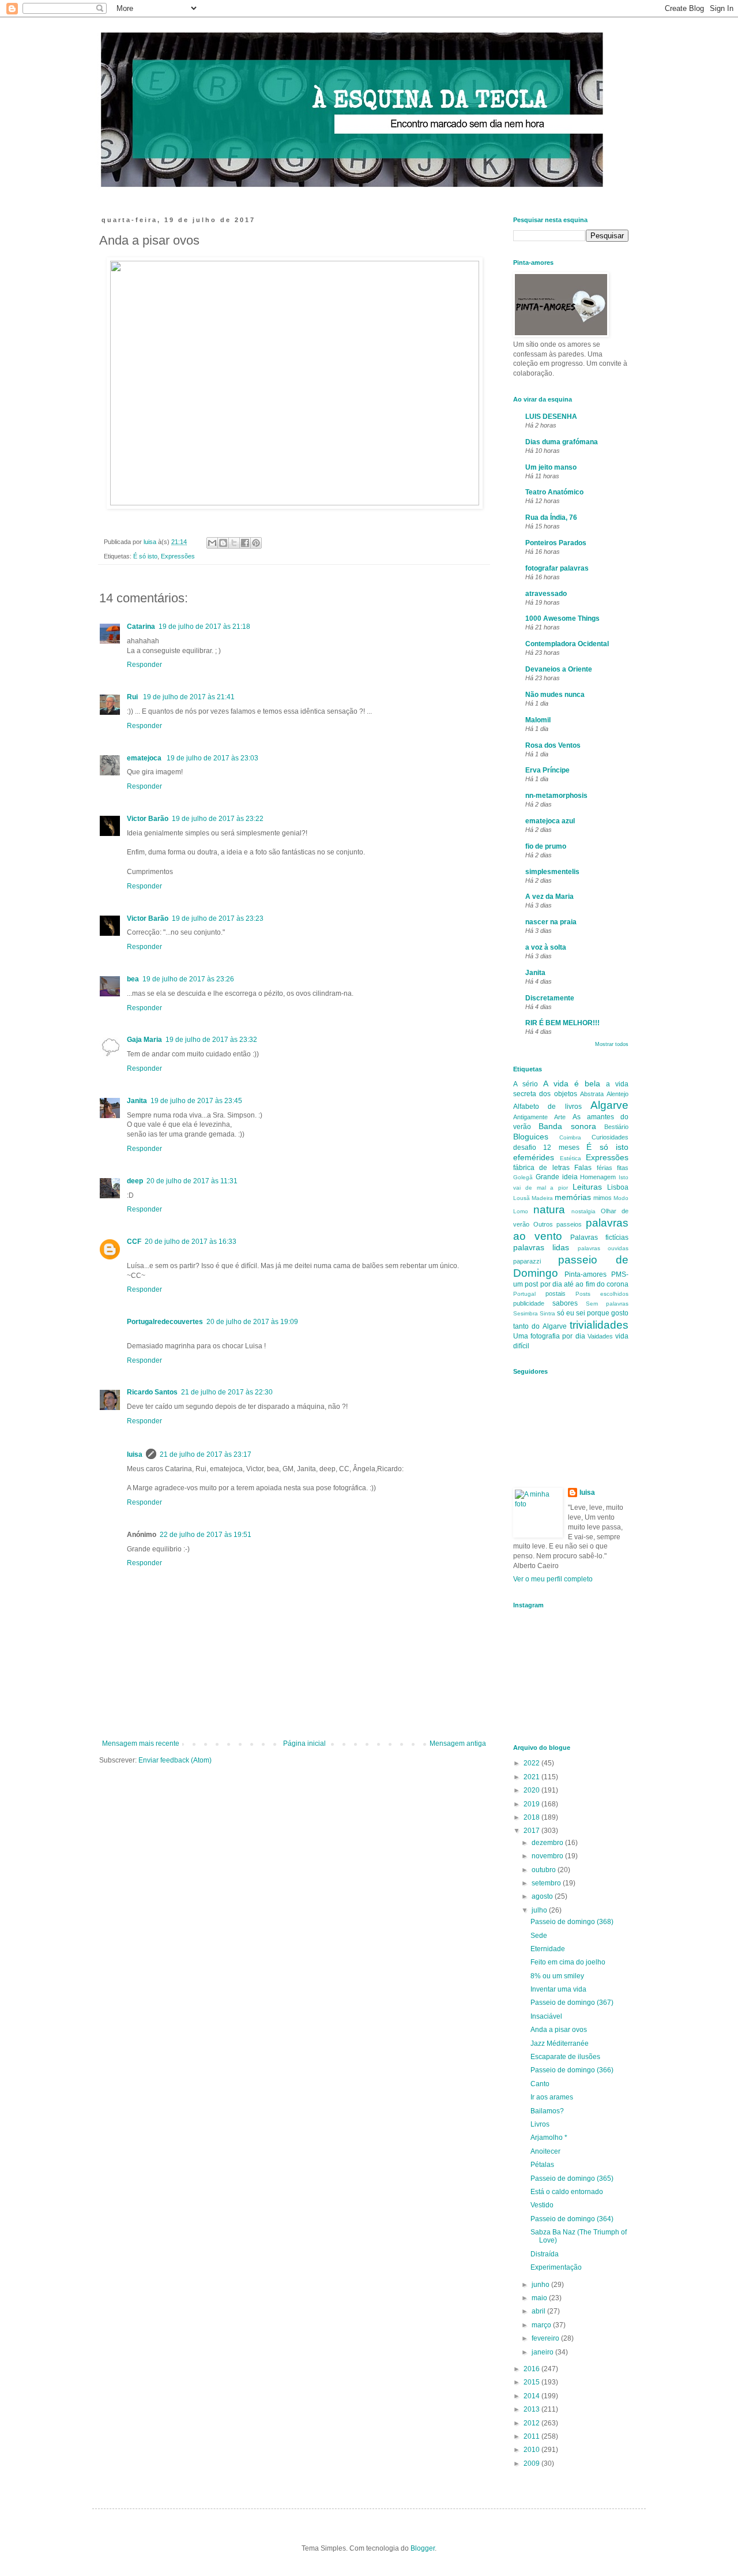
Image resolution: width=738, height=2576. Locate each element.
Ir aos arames (552, 2097)
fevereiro (546, 2338)
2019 (532, 1804)
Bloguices (531, 1137)
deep (135, 1181)
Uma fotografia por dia (549, 1336)
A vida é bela (572, 1083)
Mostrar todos (612, 1044)
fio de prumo (546, 846)
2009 (532, 2463)
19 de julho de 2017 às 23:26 (188, 979)
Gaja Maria (144, 1040)
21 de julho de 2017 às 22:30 (227, 1392)
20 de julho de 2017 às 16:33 (191, 1242)
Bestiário (616, 1127)
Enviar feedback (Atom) (175, 1760)
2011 (532, 2436)
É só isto (145, 556)
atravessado (546, 594)
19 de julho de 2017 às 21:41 (189, 697)
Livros (540, 2124)
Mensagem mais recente (141, 1743)
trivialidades (599, 1325)
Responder (144, 665)
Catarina (141, 627)
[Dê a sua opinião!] (223, 543)
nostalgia (583, 1211)
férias (605, 1168)
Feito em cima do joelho (568, 1962)
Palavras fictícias (599, 1238)
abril (539, 2311)
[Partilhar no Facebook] (245, 543)
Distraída (545, 2254)
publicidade (529, 1303)
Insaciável (546, 2016)
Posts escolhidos (602, 1294)
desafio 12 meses (546, 1148)
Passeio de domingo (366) (572, 2070)
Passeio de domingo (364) (572, 2219)
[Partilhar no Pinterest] (256, 543)
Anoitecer (545, 2151)
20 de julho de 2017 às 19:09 (252, 1322)
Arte (560, 1117)
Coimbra (570, 1137)
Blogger (423, 2548)
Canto (540, 2084)
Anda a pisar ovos (559, 2030)
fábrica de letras (541, 1168)
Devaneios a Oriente (559, 669)
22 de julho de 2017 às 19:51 (206, 1535)
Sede (539, 1936)
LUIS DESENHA (551, 417)
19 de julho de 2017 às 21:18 (204, 627)
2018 (532, 1817)
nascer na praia (551, 922)
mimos (603, 1198)
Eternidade (548, 1949)
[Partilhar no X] (234, 543)
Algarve (609, 1105)
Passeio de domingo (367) (572, 2003)
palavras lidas (541, 1247)
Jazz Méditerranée (560, 2043)
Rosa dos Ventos (553, 745)
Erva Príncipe (547, 770)
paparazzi (527, 1261)
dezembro (548, 1843)
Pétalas (542, 2165)
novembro (548, 1856)
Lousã (522, 1198)
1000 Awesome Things (562, 618)
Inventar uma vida (558, 1989)
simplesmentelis (552, 872)
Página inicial (304, 1743)
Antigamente (530, 1117)
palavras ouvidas (603, 1248)
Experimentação (556, 2267)
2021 (532, 1777)
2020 (532, 1790)
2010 (532, 2450)
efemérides (534, 1157)
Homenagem (598, 1177)
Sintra (547, 1313)
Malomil (538, 720)
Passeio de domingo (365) (572, 2178)
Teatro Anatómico (554, 492)
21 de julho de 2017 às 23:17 (206, 1454)
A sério (526, 1084)
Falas (583, 1168)
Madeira (542, 1198)
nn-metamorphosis (556, 796)
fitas (623, 1168)
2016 (532, 2369)
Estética (571, 1158)
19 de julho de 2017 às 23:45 (196, 1101)
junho (541, 2285)
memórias (573, 1197)
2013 (532, 2409)
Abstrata (592, 1094)
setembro (547, 1883)
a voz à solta (546, 947)
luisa (135, 1454)
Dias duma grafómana (562, 442)
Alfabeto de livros (547, 1107)
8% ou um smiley (557, 1976)
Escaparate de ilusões (565, 2057)
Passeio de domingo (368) (572, 1922)
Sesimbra (526, 1313)
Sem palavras (607, 1304)
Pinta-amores (585, 1274)
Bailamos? (547, 2111)
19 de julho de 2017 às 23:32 (211, 1040)
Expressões (178, 556)
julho (540, 1910)
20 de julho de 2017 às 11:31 (192, 1181)
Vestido (542, 2205)
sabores (565, 1303)
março (542, 2325)
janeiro (543, 2352)
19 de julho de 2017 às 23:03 (212, 758)
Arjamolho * (549, 2138)
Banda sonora (567, 1126)
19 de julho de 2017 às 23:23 (218, 918)
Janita (137, 1101)
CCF (134, 1242)
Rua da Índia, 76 (551, 518)
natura (549, 1210)
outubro (545, 1870)
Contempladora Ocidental (567, 644)
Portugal (524, 1294)
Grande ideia (557, 1177)
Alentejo (617, 1094)
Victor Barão (148, 819)
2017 (532, 1831)
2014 (532, 2396)
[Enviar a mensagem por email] (212, 543)
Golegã (523, 1177)
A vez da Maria (549, 897)
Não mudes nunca (555, 695)
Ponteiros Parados (556, 543)
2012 (532, 2423)
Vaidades (600, 1336)
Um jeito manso (551, 467)
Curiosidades (610, 1137)
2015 (532, 2382)
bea (133, 979)
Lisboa (618, 1187)
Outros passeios (558, 1224)
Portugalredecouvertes (165, 1322)
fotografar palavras (557, 568)
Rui (133, 697)
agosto (543, 1896)
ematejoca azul (550, 821)
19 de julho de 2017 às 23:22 (218, 819)
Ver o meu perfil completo (553, 1579)
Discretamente (550, 998)
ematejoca (145, 758)
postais (556, 1293)
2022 (532, 1763)
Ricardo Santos (152, 1392)
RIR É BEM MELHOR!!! (562, 1023)
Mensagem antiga (458, 1743)
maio (540, 2298)
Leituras (587, 1187)
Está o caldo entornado (567, 2192)
